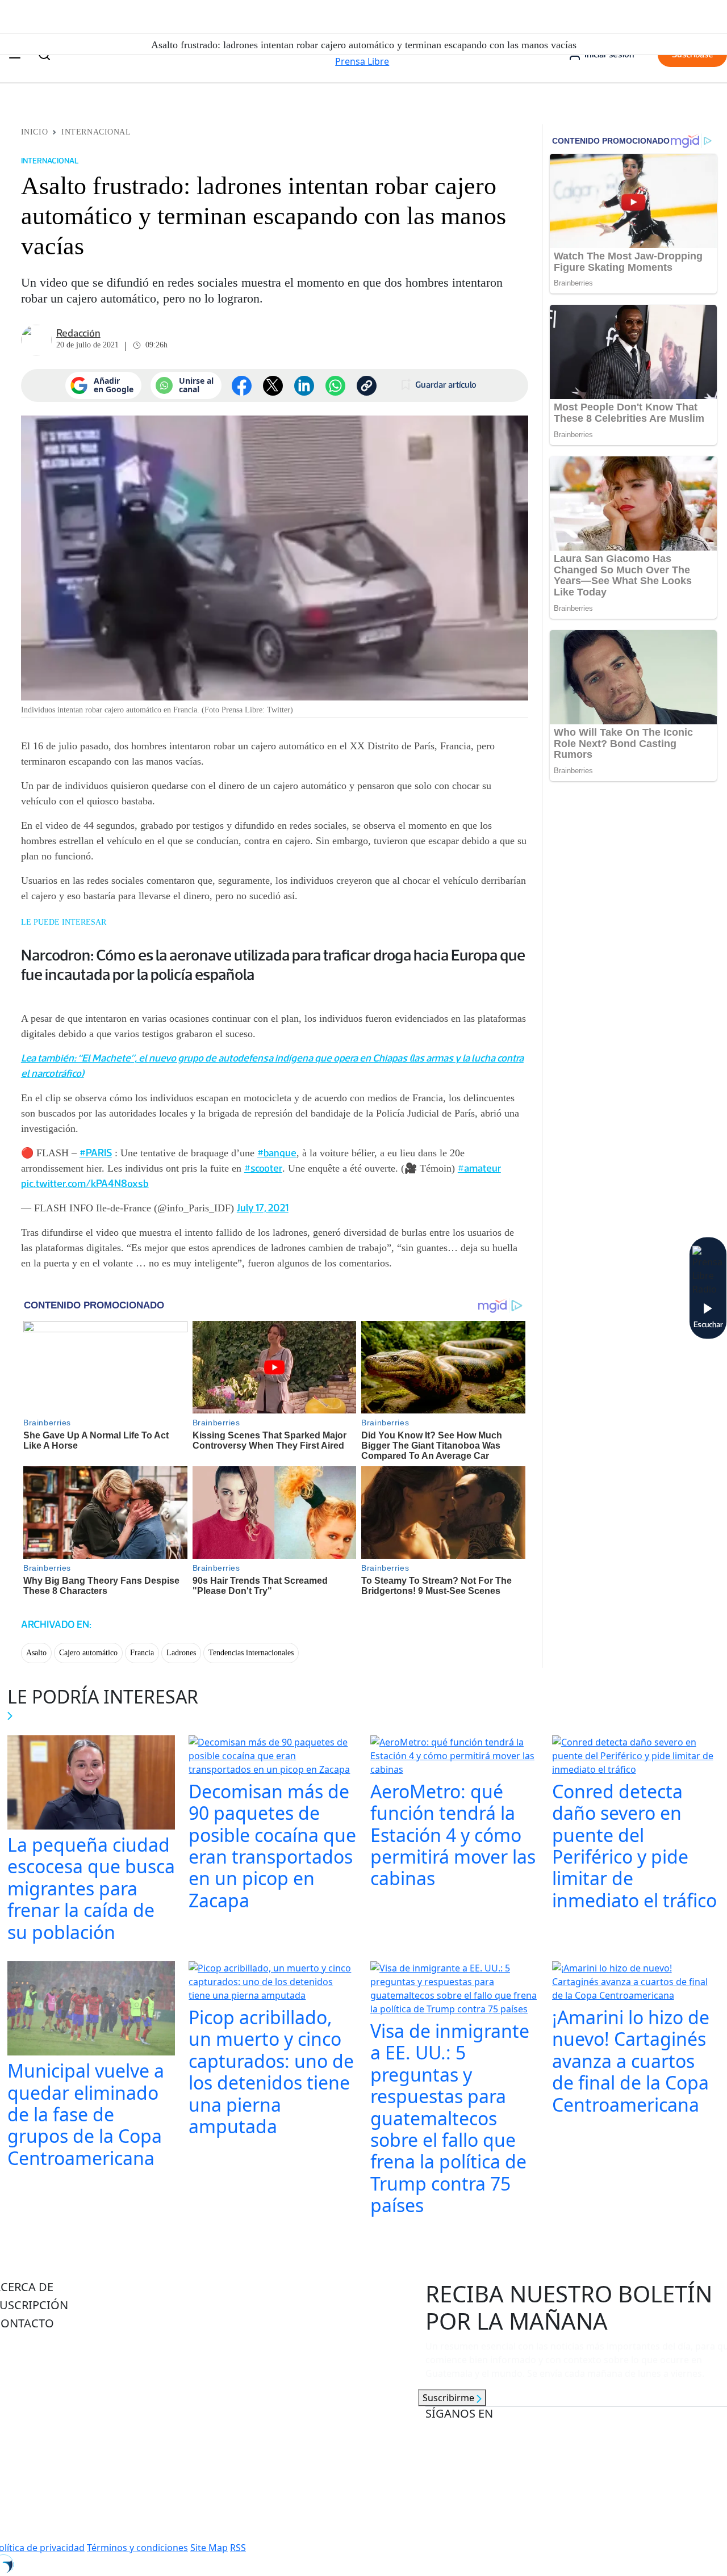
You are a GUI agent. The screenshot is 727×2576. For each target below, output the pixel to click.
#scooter (263, 1168)
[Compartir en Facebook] (242, 386)
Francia (142, 1653)
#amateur (479, 1168)
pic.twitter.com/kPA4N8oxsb (85, 1184)
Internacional (96, 132)
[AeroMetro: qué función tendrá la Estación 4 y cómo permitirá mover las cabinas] (454, 1757)
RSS (238, 2548)
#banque (277, 1153)
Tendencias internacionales (251, 1653)
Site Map (209, 2548)
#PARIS (96, 1153)
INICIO (34, 132)
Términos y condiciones (137, 2548)
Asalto (36, 1653)
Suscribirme (450, 2398)
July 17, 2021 (263, 1208)
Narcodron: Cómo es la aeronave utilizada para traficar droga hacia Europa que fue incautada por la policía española (273, 964)
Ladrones (181, 1653)
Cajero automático (88, 1653)
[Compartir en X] (273, 386)
